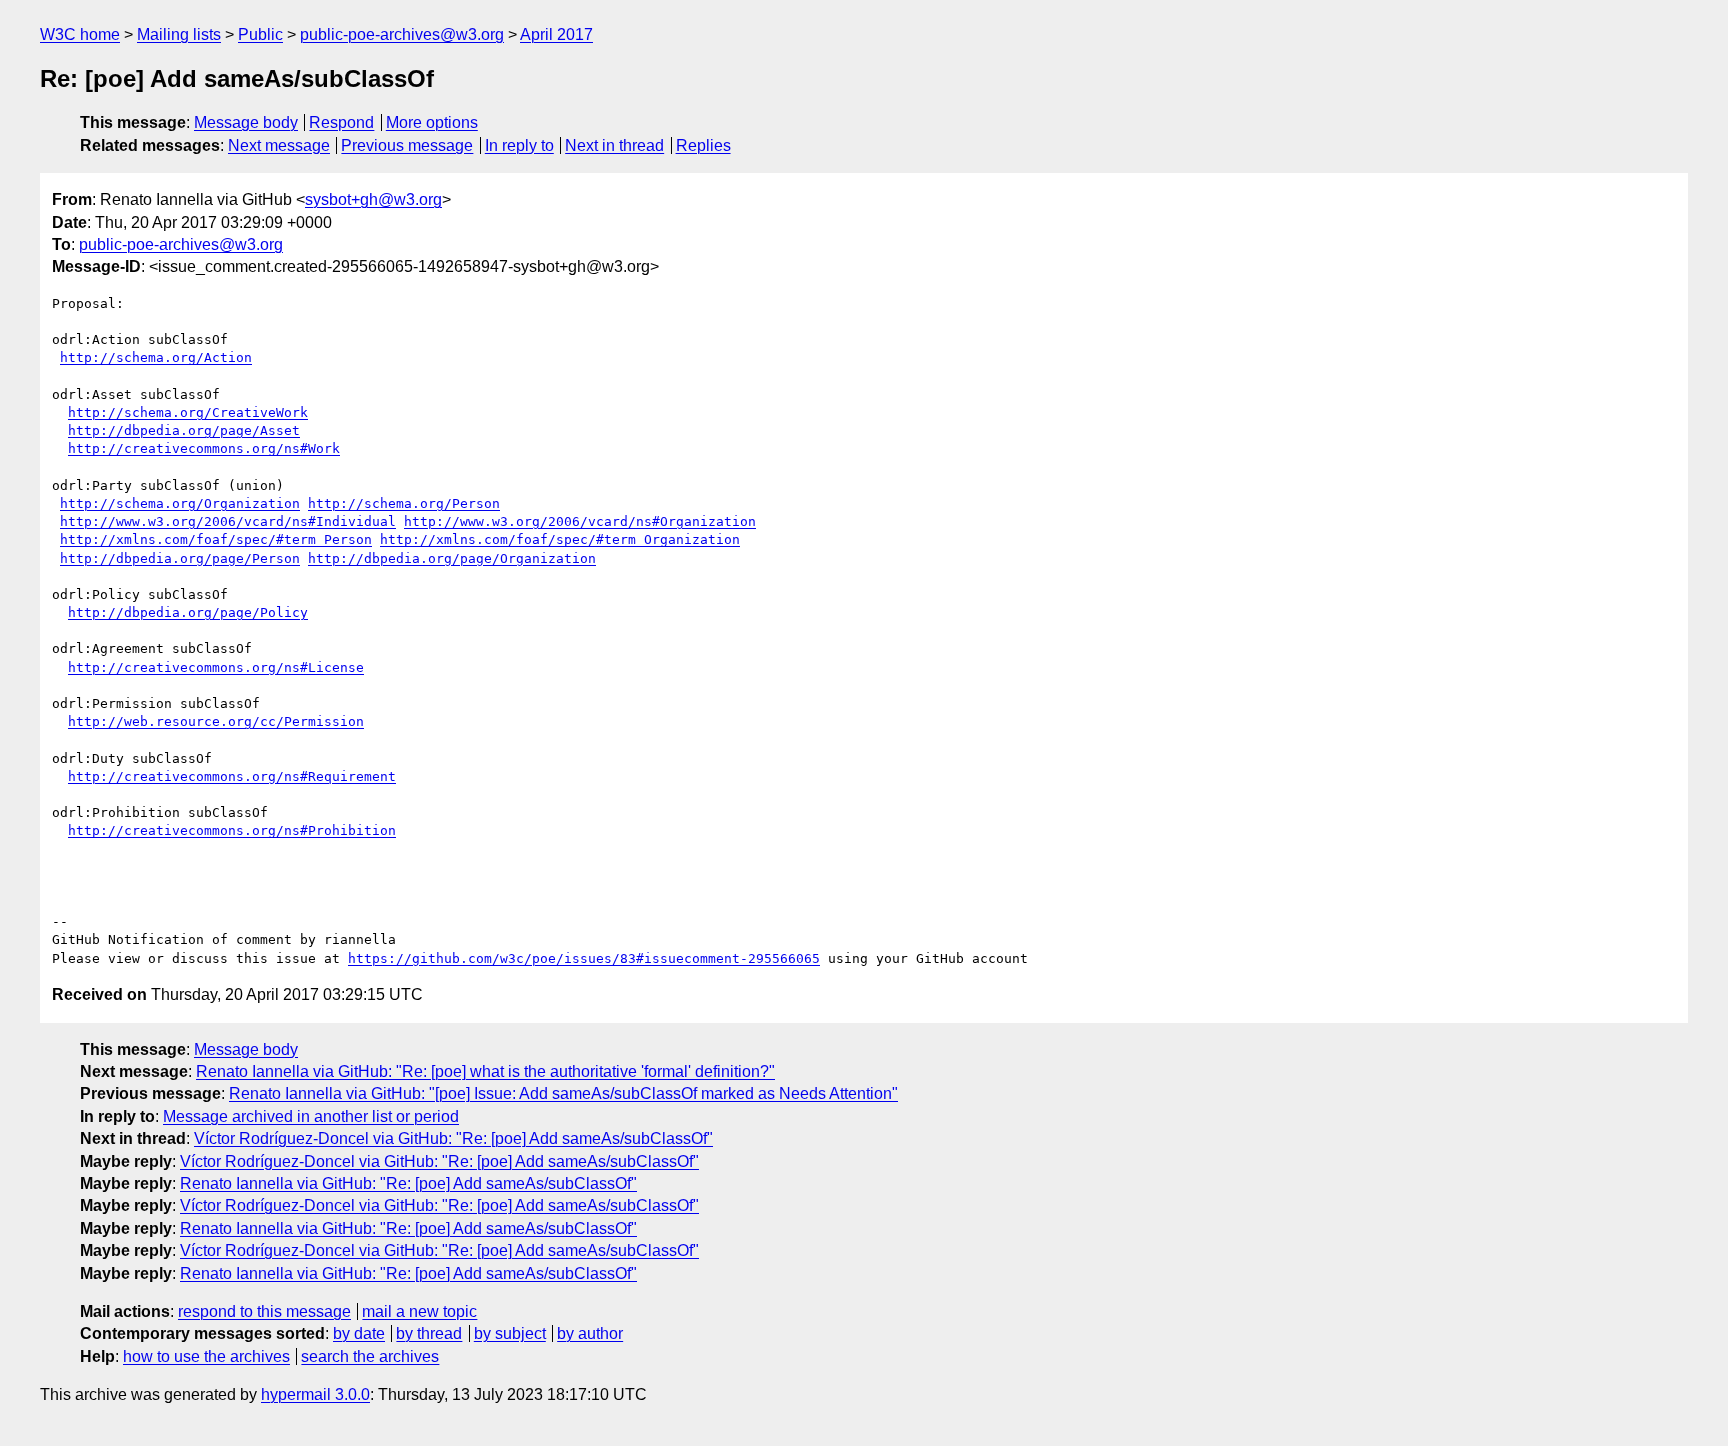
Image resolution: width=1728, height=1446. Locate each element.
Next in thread (614, 145)
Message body (246, 122)
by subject (510, 1333)
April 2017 (556, 34)
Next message (279, 145)
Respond (341, 122)
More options (432, 122)
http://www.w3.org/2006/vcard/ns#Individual (228, 521)
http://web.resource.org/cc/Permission (216, 721)
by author (590, 1333)
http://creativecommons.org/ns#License (216, 667)
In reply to (519, 145)
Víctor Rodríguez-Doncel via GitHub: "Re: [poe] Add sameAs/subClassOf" (453, 1138)
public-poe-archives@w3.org (402, 34)
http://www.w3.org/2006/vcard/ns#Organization (580, 521)
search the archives (370, 1356)
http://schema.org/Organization (180, 503)
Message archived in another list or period (311, 1116)
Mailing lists (179, 34)
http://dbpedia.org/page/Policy (188, 612)
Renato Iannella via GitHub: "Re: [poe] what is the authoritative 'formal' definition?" (485, 1071)
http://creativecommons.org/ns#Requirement (232, 776)
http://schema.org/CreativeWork (188, 412)
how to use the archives (206, 1356)
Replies (703, 145)
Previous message (407, 145)
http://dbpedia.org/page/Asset (184, 430)
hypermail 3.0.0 (315, 1394)
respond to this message (264, 1311)
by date (359, 1333)
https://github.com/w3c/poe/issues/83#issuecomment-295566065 (584, 958)
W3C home (80, 34)
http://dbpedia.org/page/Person (180, 558)
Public (260, 34)
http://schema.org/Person (404, 503)
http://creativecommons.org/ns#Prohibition (232, 830)
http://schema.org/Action (156, 357)
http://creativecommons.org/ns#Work (204, 448)
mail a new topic (419, 1311)
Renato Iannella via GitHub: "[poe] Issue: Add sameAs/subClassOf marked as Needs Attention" (563, 1093)
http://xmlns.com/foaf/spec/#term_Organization (560, 539)
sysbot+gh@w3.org (373, 199)
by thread (429, 1333)
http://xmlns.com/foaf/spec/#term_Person (216, 539)
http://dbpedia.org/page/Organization (452, 558)
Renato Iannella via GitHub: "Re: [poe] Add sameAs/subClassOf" (408, 1183)
